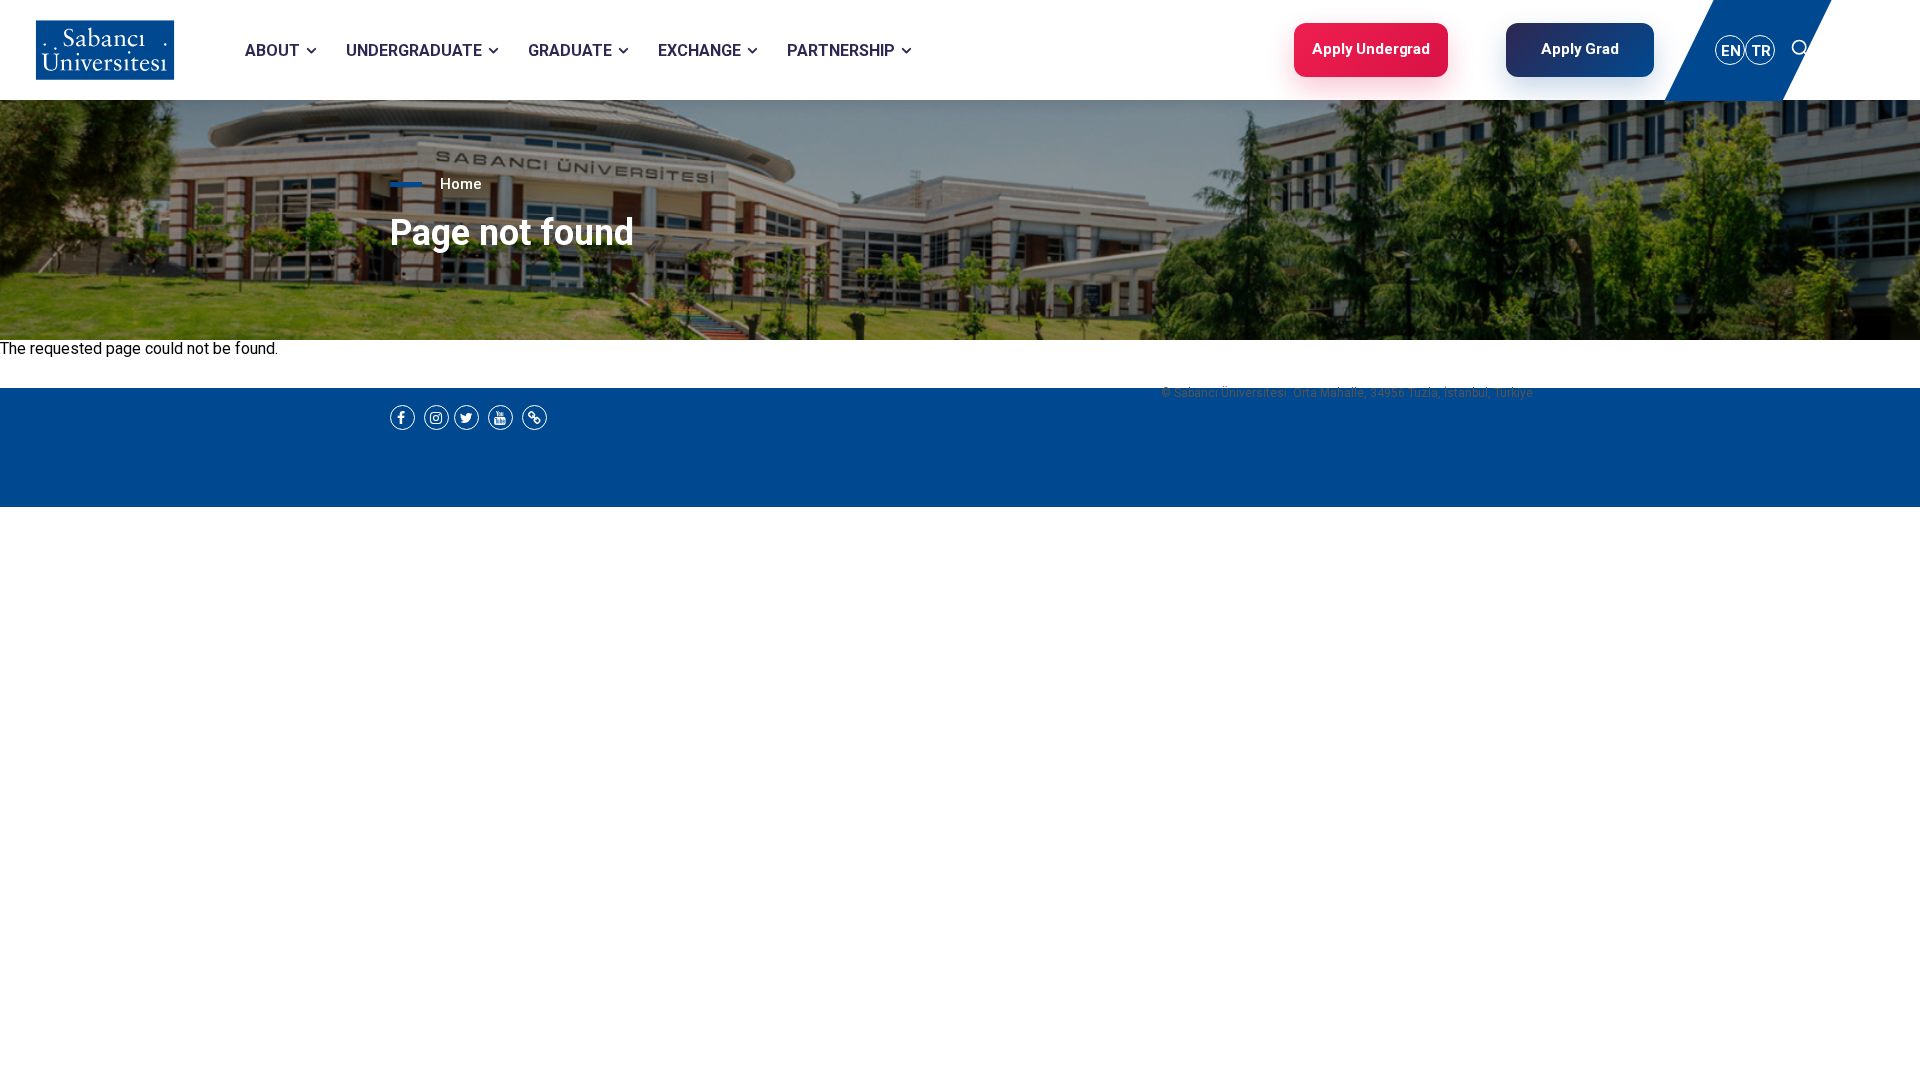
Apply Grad (1580, 49)
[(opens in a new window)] (402, 417)
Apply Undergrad (1371, 49)
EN (1731, 51)
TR (1761, 51)
